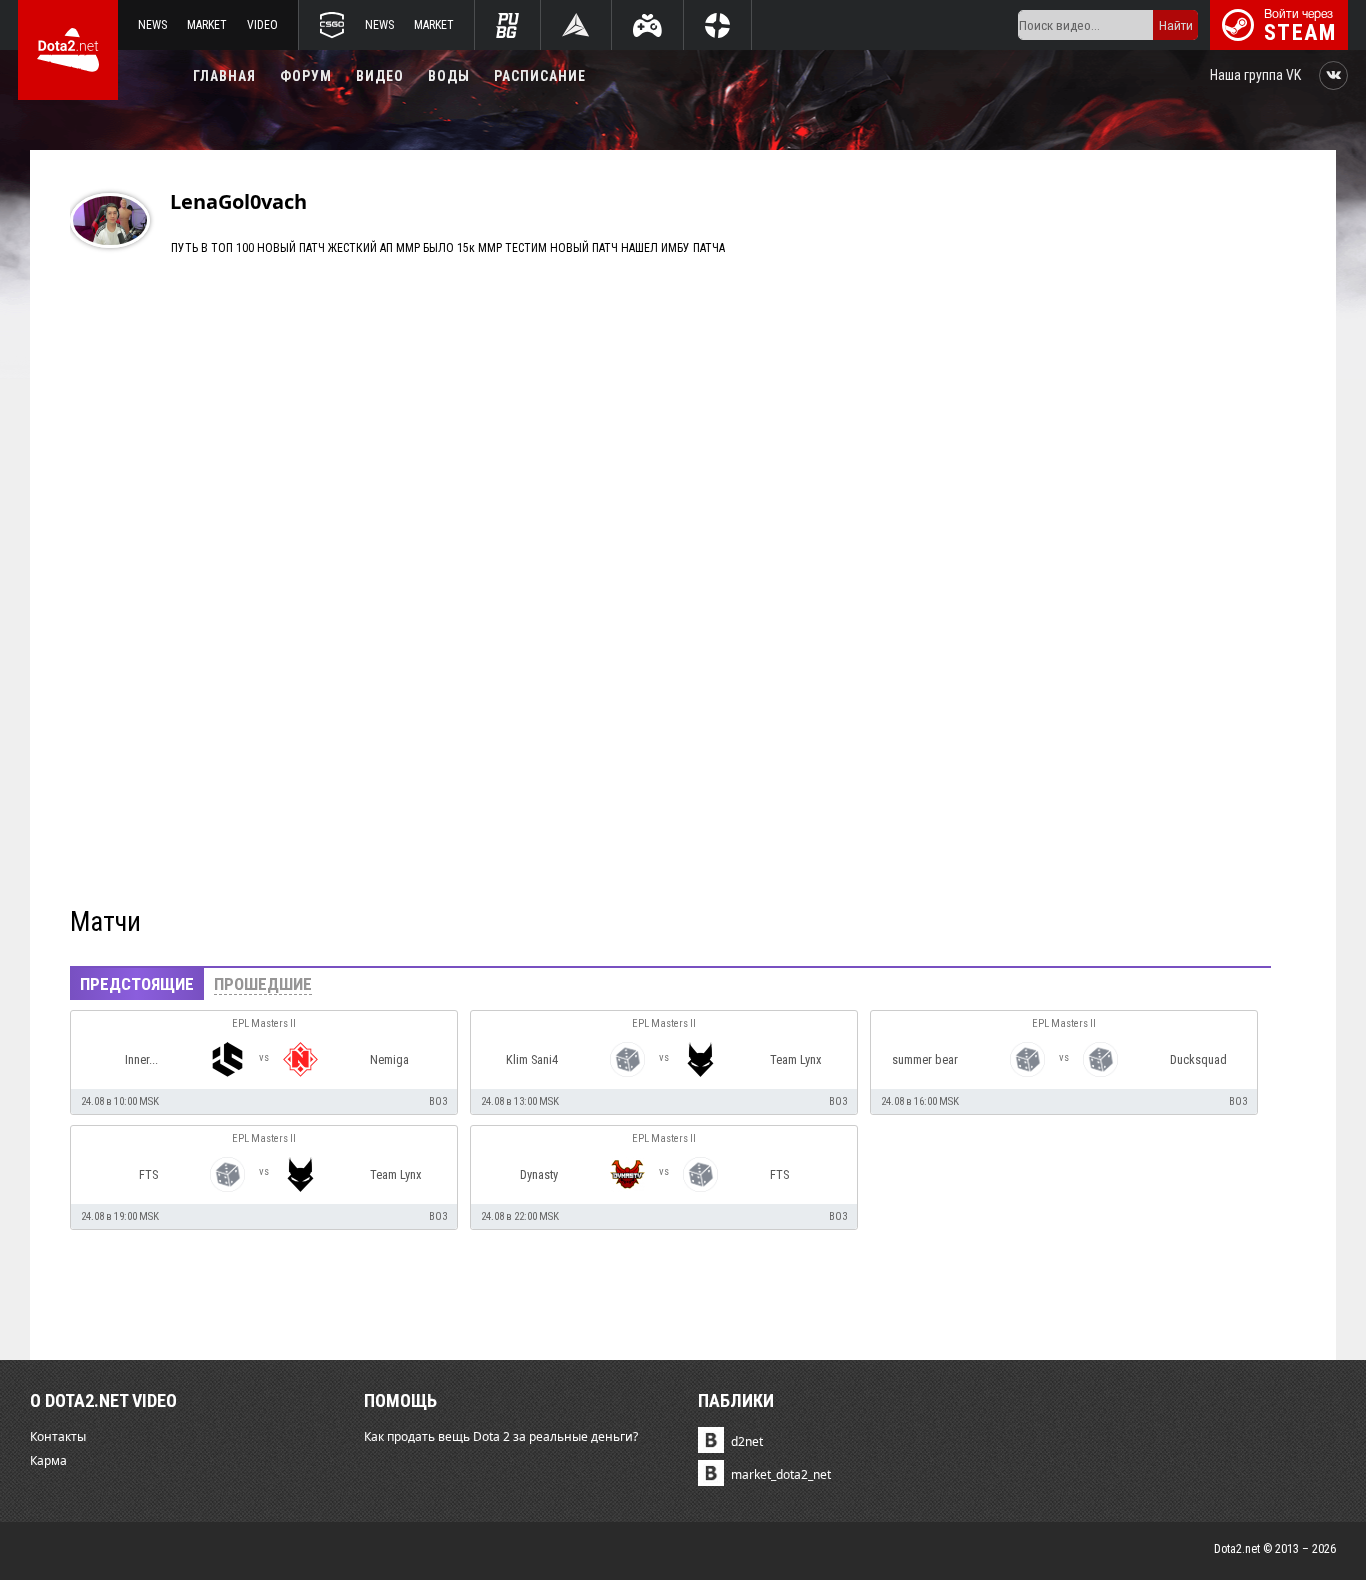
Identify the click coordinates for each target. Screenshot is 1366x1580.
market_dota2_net (781, 1474)
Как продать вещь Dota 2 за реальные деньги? (501, 1436)
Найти (1176, 25)
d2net (747, 1441)
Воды (449, 76)
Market (207, 25)
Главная (224, 76)
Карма (48, 1460)
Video (262, 25)
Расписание (540, 76)
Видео (380, 76)
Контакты (58, 1436)
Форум (306, 76)
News (152, 25)
